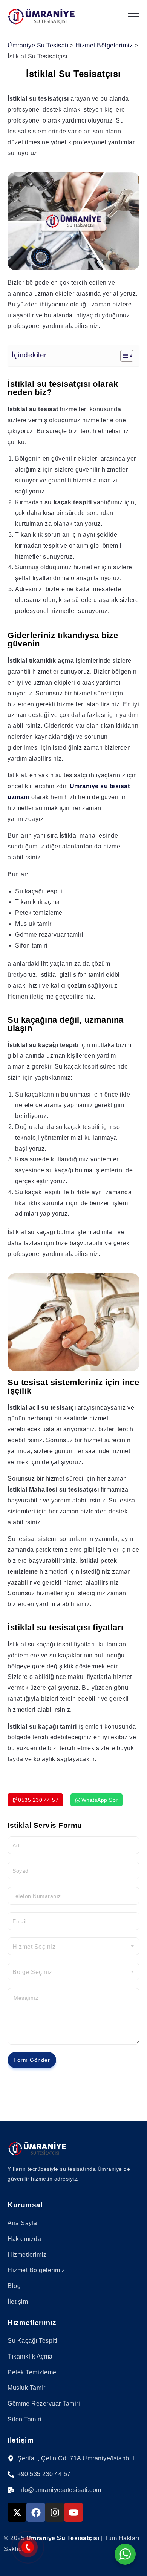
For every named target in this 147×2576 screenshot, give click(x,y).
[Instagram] (55, 2512)
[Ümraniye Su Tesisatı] (41, 16)
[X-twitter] (17, 2512)
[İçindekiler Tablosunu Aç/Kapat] (123, 356)
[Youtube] (73, 2512)
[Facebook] (36, 2512)
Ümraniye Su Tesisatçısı (63, 2538)
